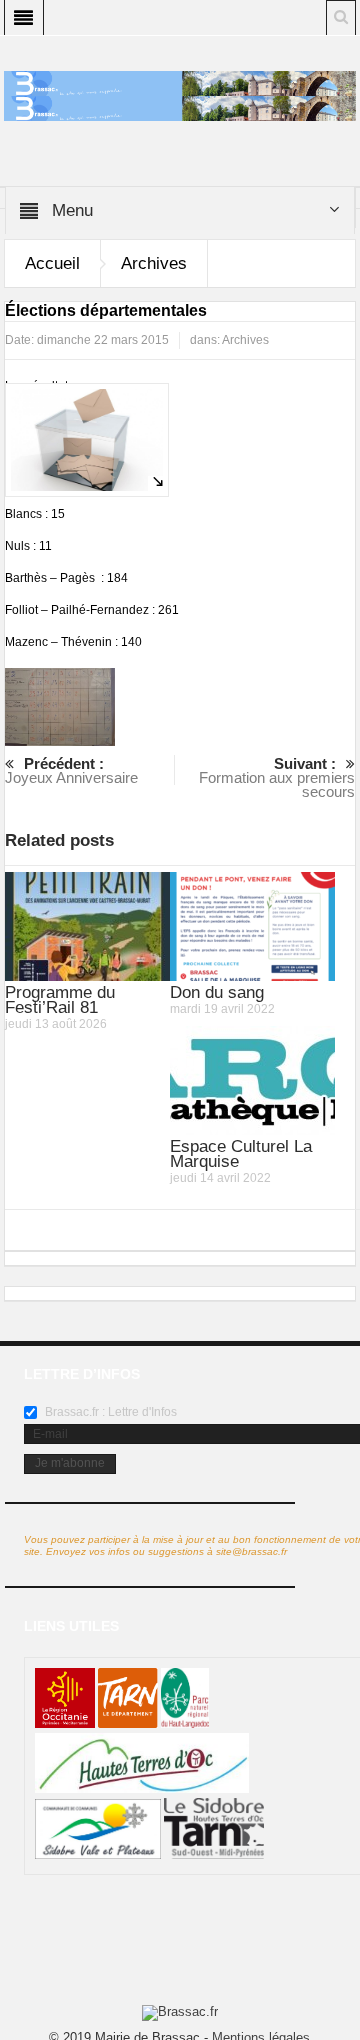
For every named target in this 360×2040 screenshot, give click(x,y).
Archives (154, 263)
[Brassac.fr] (180, 108)
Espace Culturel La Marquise (241, 1154)
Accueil (52, 263)
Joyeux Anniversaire (71, 770)
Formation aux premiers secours (277, 777)
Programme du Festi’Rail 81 (60, 1000)
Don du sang (217, 992)
